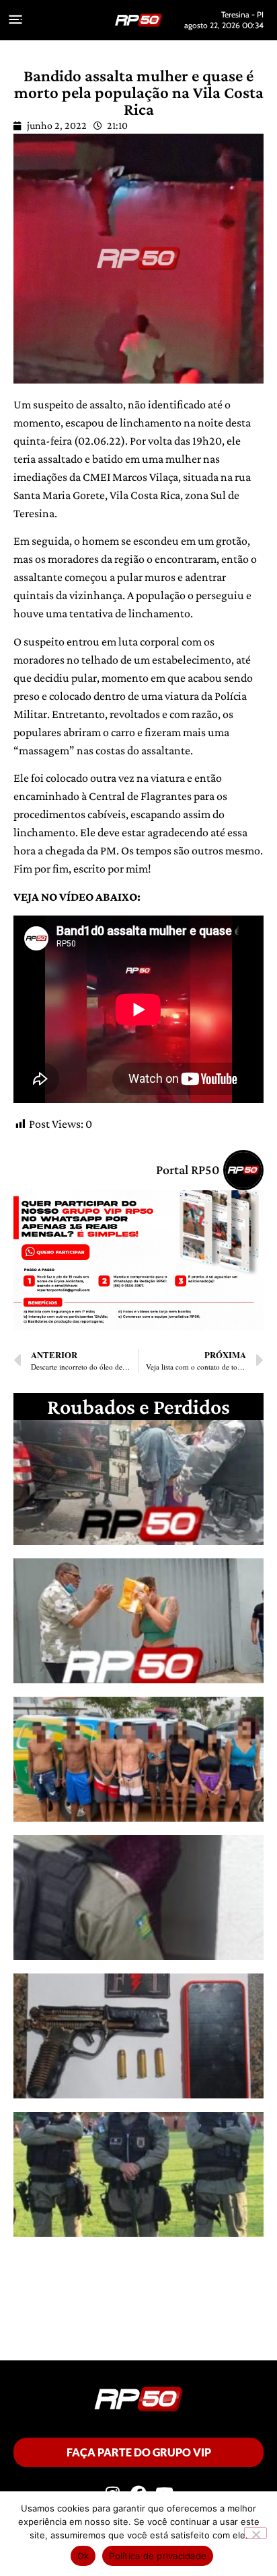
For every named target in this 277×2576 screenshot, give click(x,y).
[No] (255, 2533)
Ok (83, 2556)
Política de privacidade (158, 2556)
